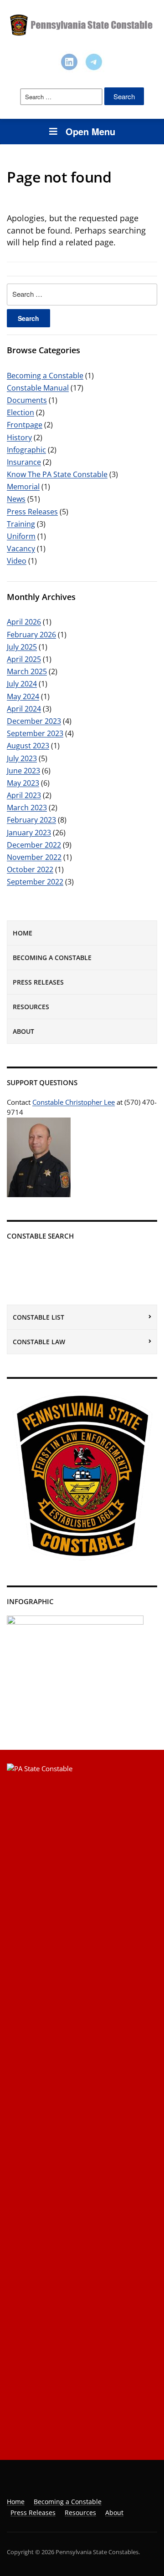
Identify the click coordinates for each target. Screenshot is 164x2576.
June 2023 (23, 771)
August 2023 (28, 746)
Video (17, 561)
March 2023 (27, 808)
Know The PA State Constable (57, 474)
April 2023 (24, 795)
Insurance (24, 462)
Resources (31, 1007)
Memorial (23, 487)
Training (21, 524)
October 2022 (30, 869)
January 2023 (29, 833)
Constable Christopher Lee (74, 1102)
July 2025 (22, 647)
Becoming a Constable (52, 958)
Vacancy (21, 549)
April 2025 (24, 659)
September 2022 (35, 882)
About (23, 1031)
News (16, 499)
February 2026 (31, 635)
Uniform (21, 536)
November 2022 (34, 857)
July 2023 (22, 758)
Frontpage (25, 425)
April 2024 (24, 709)
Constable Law (39, 1342)
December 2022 (34, 845)
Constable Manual (38, 388)
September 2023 (35, 733)
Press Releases (38, 982)
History (19, 437)
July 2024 (22, 684)
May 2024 (23, 696)
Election (20, 412)
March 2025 (27, 671)
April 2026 (24, 622)
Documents (27, 400)
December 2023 (34, 721)
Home (23, 933)
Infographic (26, 450)
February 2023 (31, 820)
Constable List (38, 1317)
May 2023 (23, 783)
